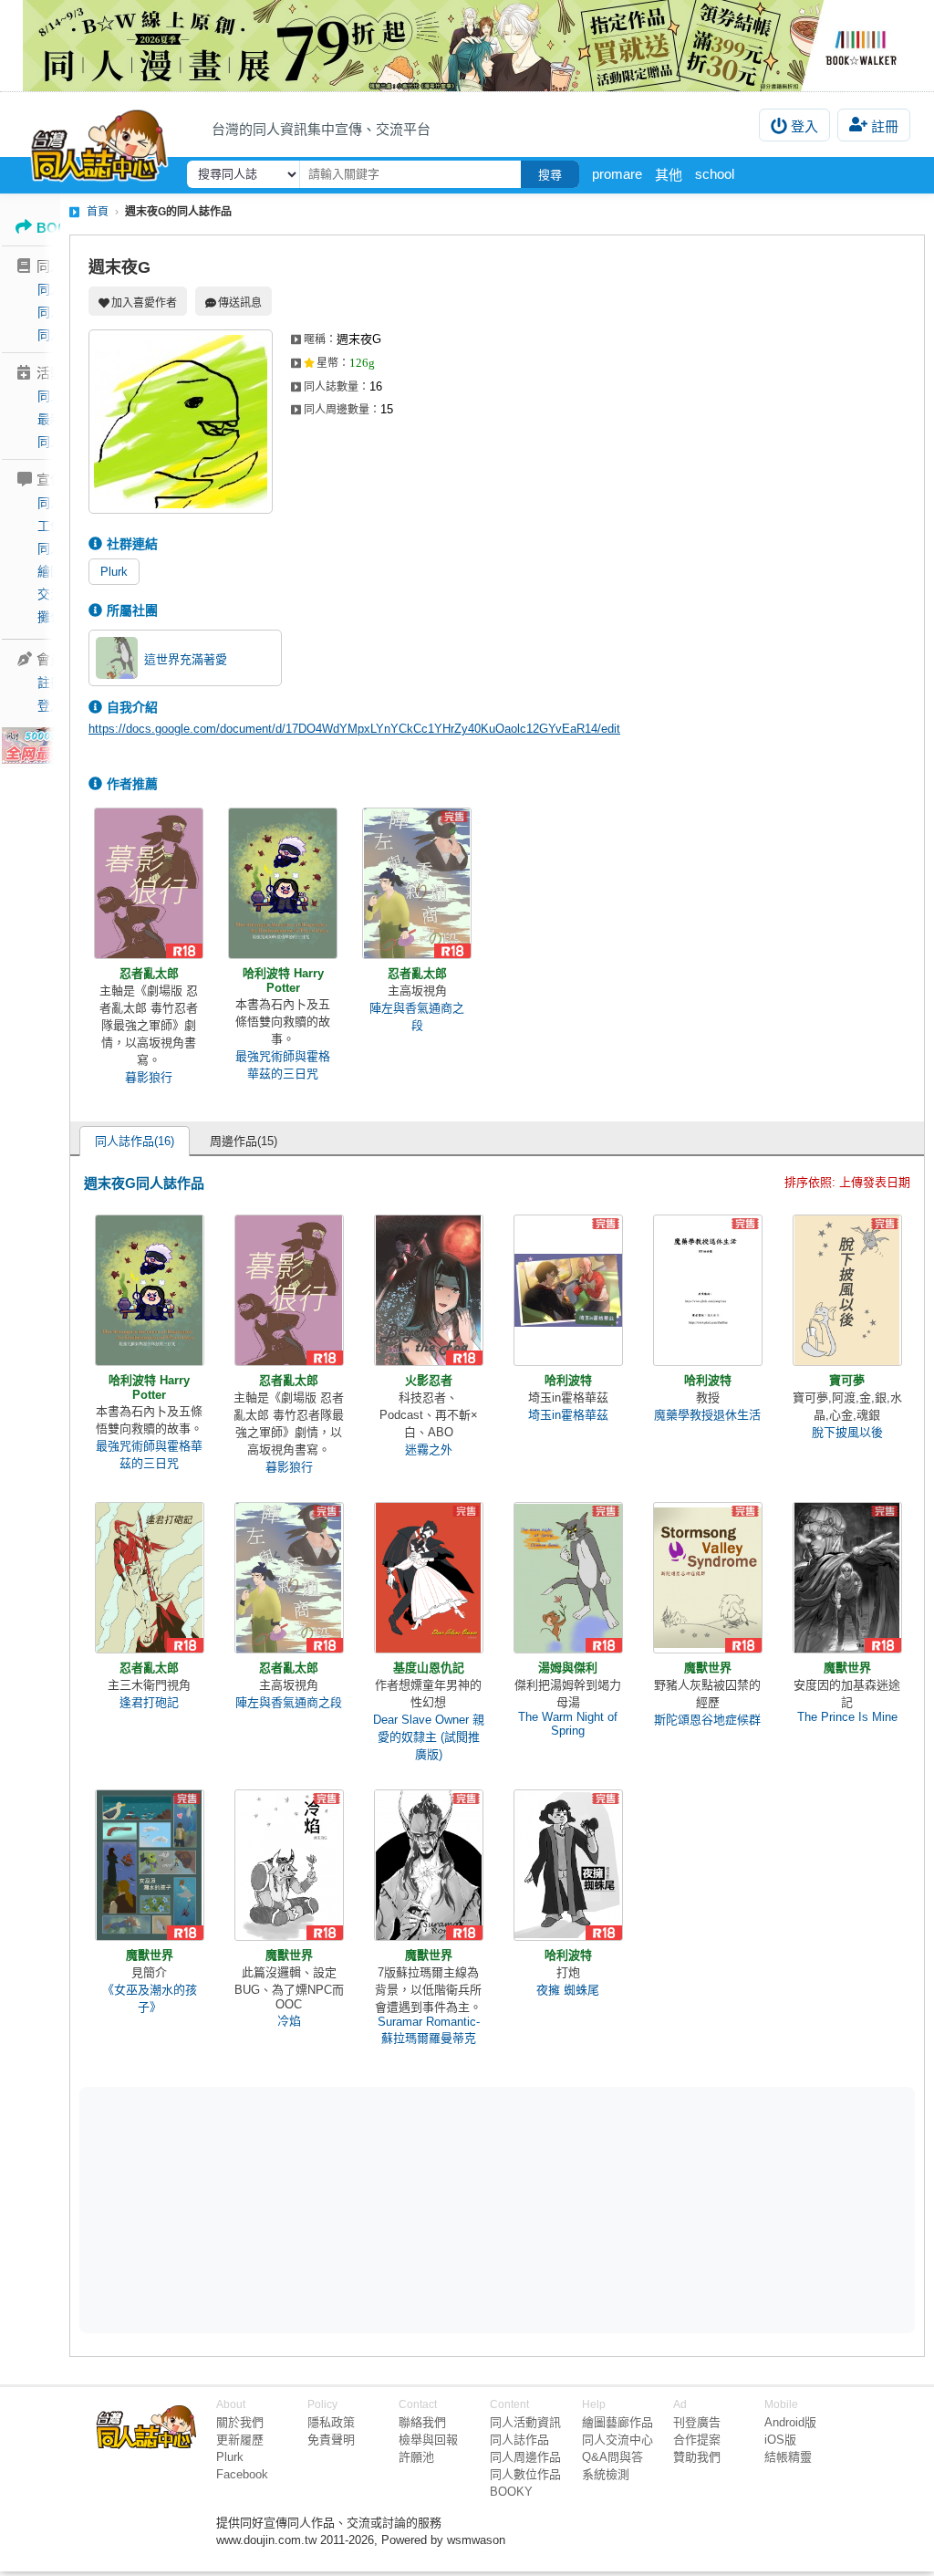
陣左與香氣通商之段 (417, 1017)
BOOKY (511, 2492)
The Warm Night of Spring (568, 1724)
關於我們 (240, 2422)
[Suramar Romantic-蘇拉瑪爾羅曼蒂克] (429, 1865)
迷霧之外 (429, 1450)
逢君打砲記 (149, 1702)
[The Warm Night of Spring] (568, 1578)
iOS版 (780, 2440)
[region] (356, 2209)
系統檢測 (606, 2474)
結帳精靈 (788, 2457)
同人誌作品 (519, 2440)
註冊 (885, 126)
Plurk (114, 572)
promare (617, 174)
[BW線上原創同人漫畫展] (467, 46)
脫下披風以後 (847, 1432)
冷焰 (289, 2021)
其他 (669, 175)
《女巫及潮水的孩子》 (150, 1998)
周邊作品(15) (244, 1141)
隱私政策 (331, 2422)
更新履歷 (240, 2440)
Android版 (790, 2422)
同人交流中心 (617, 2440)
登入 (804, 126)
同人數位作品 (525, 2474)
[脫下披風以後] (847, 1290)
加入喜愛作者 (144, 303)
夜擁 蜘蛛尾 (568, 1990)
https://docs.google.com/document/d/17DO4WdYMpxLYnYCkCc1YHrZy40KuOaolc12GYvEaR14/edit (354, 729)
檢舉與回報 (428, 2440)
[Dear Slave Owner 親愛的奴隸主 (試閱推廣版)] (429, 1578)
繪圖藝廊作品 (617, 2422)
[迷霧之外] (429, 1290)
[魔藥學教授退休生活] (708, 1290)
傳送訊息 (240, 303)
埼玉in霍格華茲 (568, 1415)
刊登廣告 (697, 2422)
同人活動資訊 (525, 2422)
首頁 (98, 212)
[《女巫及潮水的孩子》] (150, 1865)
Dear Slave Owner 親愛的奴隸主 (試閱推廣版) (429, 1737)
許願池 (416, 2457)
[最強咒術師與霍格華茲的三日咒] (283, 883)
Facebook (242, 2474)
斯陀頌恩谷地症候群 (707, 1720)
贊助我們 (697, 2457)
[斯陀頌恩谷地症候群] (708, 1578)
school (715, 174)
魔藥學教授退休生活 (707, 1415)
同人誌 (57, 289)
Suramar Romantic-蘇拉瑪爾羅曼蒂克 (429, 2030)
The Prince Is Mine (847, 1717)
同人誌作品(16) (135, 1141)
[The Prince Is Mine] (847, 1578)
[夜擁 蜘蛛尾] (568, 1865)
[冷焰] (289, 1865)
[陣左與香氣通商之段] (417, 883)
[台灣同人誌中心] (99, 141)
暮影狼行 (149, 1077)
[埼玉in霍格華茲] (568, 1290)
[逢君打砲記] (150, 1578)
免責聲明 (331, 2440)
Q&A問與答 (612, 2457)
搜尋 (550, 175)
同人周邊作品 (525, 2457)
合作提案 (697, 2440)
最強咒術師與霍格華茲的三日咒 (283, 1065)
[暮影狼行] (149, 883)
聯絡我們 (422, 2422)
